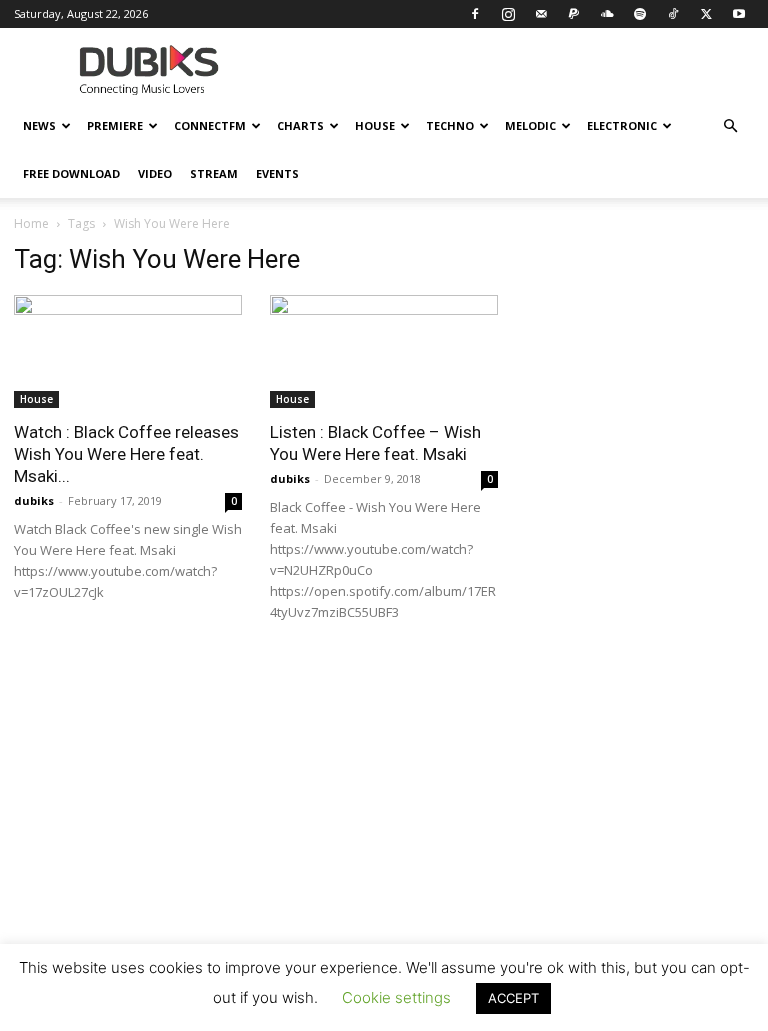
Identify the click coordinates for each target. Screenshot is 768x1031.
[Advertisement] (384, 845)
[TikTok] (673, 14)
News (39, 125)
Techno (450, 125)
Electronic (622, 125)
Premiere (115, 125)
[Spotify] (640, 14)
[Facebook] (475, 14)
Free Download (71, 173)
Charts (300, 125)
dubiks (34, 500)
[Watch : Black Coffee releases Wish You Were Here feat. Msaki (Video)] (128, 351)
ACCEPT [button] (513, 998)
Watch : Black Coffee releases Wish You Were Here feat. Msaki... (126, 454)
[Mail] (541, 14)
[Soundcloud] (607, 14)
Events (277, 173)
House (375, 125)
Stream (214, 173)
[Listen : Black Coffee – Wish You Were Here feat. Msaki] (384, 351)
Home (31, 223)
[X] (706, 14)
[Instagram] (508, 14)
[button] (730, 126)
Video (155, 173)
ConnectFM (210, 125)
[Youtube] (739, 14)
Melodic (530, 125)
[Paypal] (574, 14)
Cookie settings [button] (396, 997)
